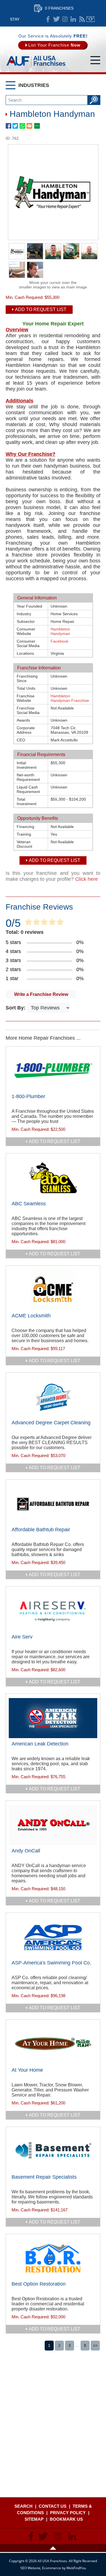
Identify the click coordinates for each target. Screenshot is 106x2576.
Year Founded (29, 606)
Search (23, 2506)
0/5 (13, 923)
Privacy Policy (68, 2513)
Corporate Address (26, 730)
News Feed (82, 19)
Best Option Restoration (39, 2284)
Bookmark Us (66, 2519)
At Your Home (27, 2070)
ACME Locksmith (31, 1316)
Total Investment (27, 801)
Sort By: (16, 1008)
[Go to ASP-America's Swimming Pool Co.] (53, 1937)
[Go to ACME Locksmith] (53, 1290)
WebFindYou (76, 2568)
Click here (86, 879)
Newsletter (90, 19)
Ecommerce (52, 2568)
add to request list (55, 1141)
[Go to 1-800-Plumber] (53, 1071)
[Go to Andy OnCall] (53, 1825)
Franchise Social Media (28, 710)
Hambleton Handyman (60, 631)
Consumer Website (26, 631)
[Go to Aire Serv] (53, 1611)
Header (53, 2548)
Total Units (26, 688)
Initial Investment (27, 765)
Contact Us (53, 2506)
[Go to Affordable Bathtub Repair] (53, 1504)
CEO (21, 740)
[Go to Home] (36, 66)
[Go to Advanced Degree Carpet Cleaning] (53, 1397)
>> (95, 2345)
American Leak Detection (40, 1744)
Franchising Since (27, 678)
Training (24, 834)
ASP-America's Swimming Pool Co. (51, 1963)
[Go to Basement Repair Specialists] (53, 2151)
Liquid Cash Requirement (28, 789)
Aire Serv (22, 1637)
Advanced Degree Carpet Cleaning (51, 1423)
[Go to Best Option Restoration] (53, 2258)
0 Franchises (59, 8)
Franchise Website (26, 698)
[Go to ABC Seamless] (53, 1178)
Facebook (60, 641)
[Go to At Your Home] (53, 2044)
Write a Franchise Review (41, 994)
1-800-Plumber (28, 1096)
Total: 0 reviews (25, 932)
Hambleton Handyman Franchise (70, 698)
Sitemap (34, 2519)
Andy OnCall (26, 1851)
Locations (25, 653)
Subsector (26, 621)
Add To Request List (41, 309)
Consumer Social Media (28, 643)
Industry (24, 614)
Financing (25, 827)
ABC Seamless (29, 1204)
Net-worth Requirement (28, 777)
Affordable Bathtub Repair (41, 1530)
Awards (23, 720)
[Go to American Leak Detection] (53, 1718)
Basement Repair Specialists (44, 2177)
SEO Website (30, 2568)
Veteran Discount (24, 844)
